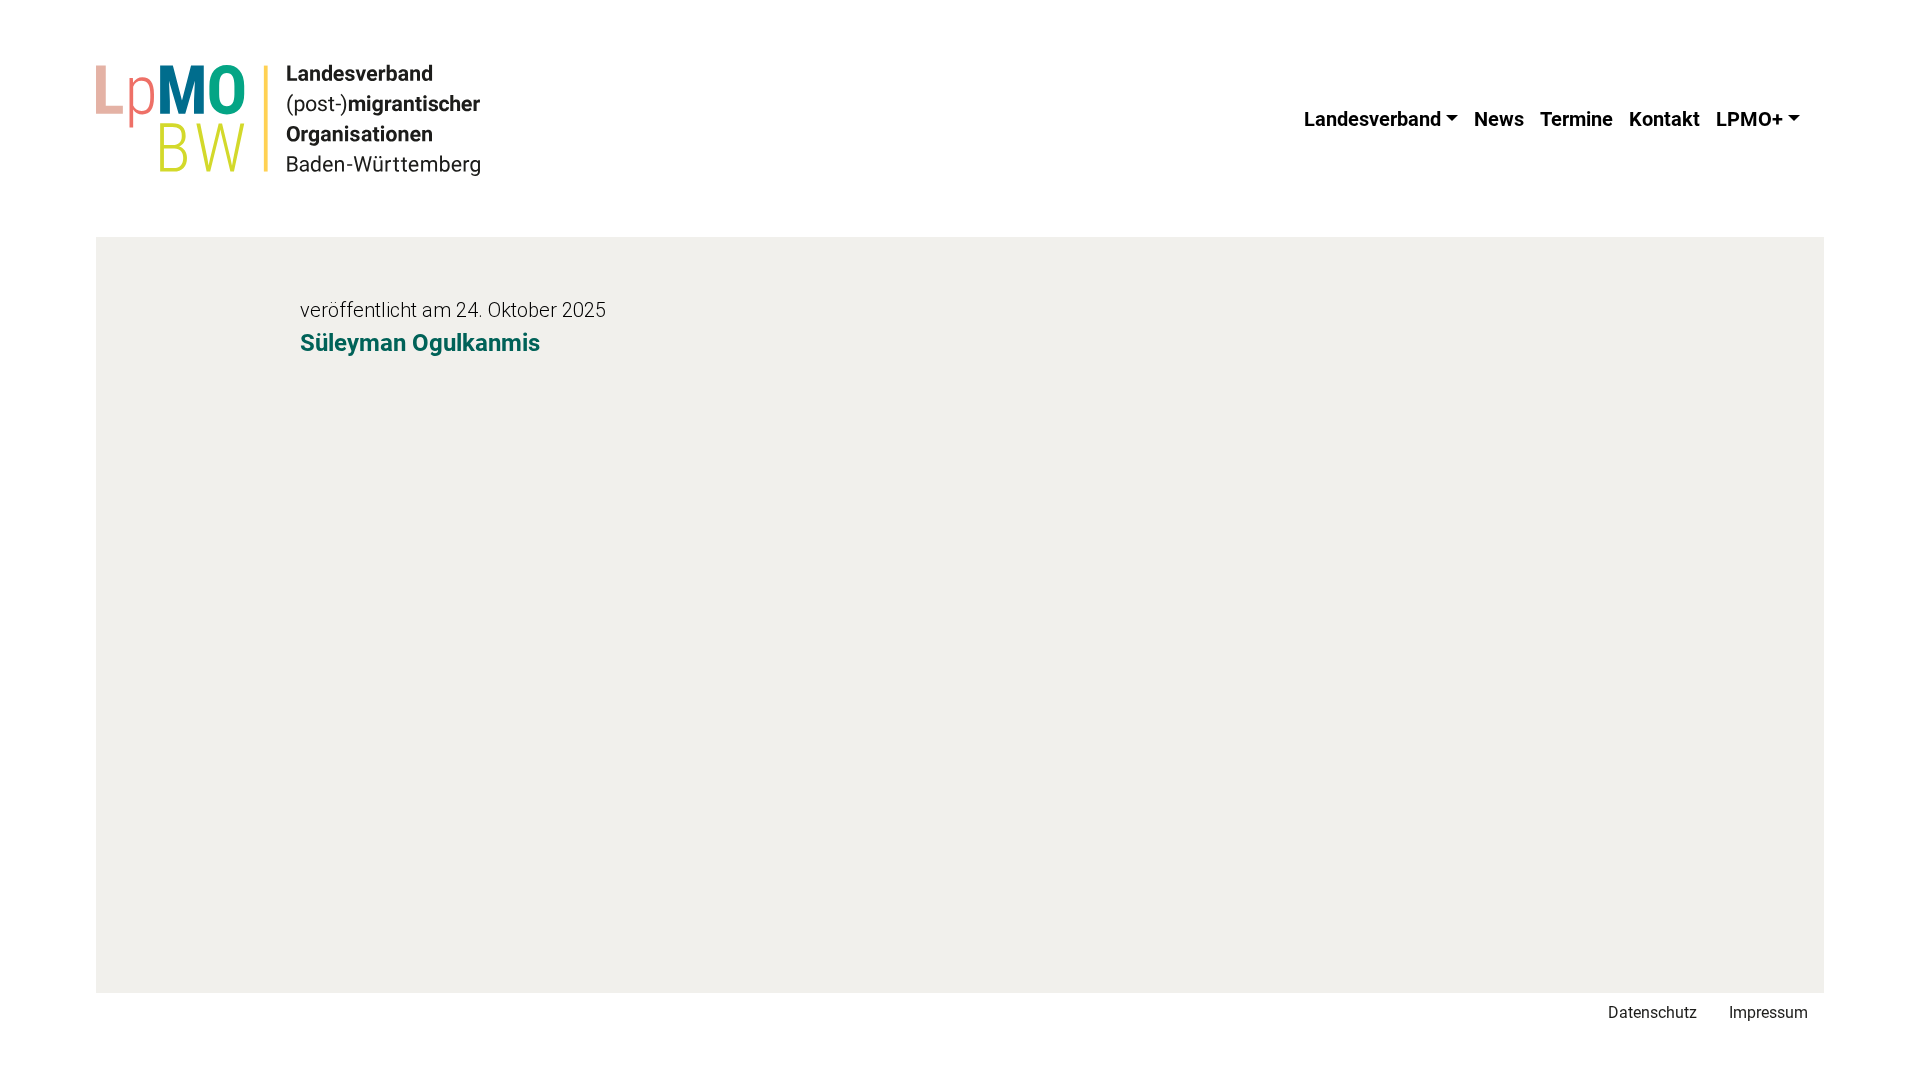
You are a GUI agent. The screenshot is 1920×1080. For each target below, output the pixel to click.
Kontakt (1664, 119)
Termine (1576, 119)
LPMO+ (1749, 119)
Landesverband (1372, 119)
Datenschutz (1652, 1012)
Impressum (1768, 1012)
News (1499, 119)
